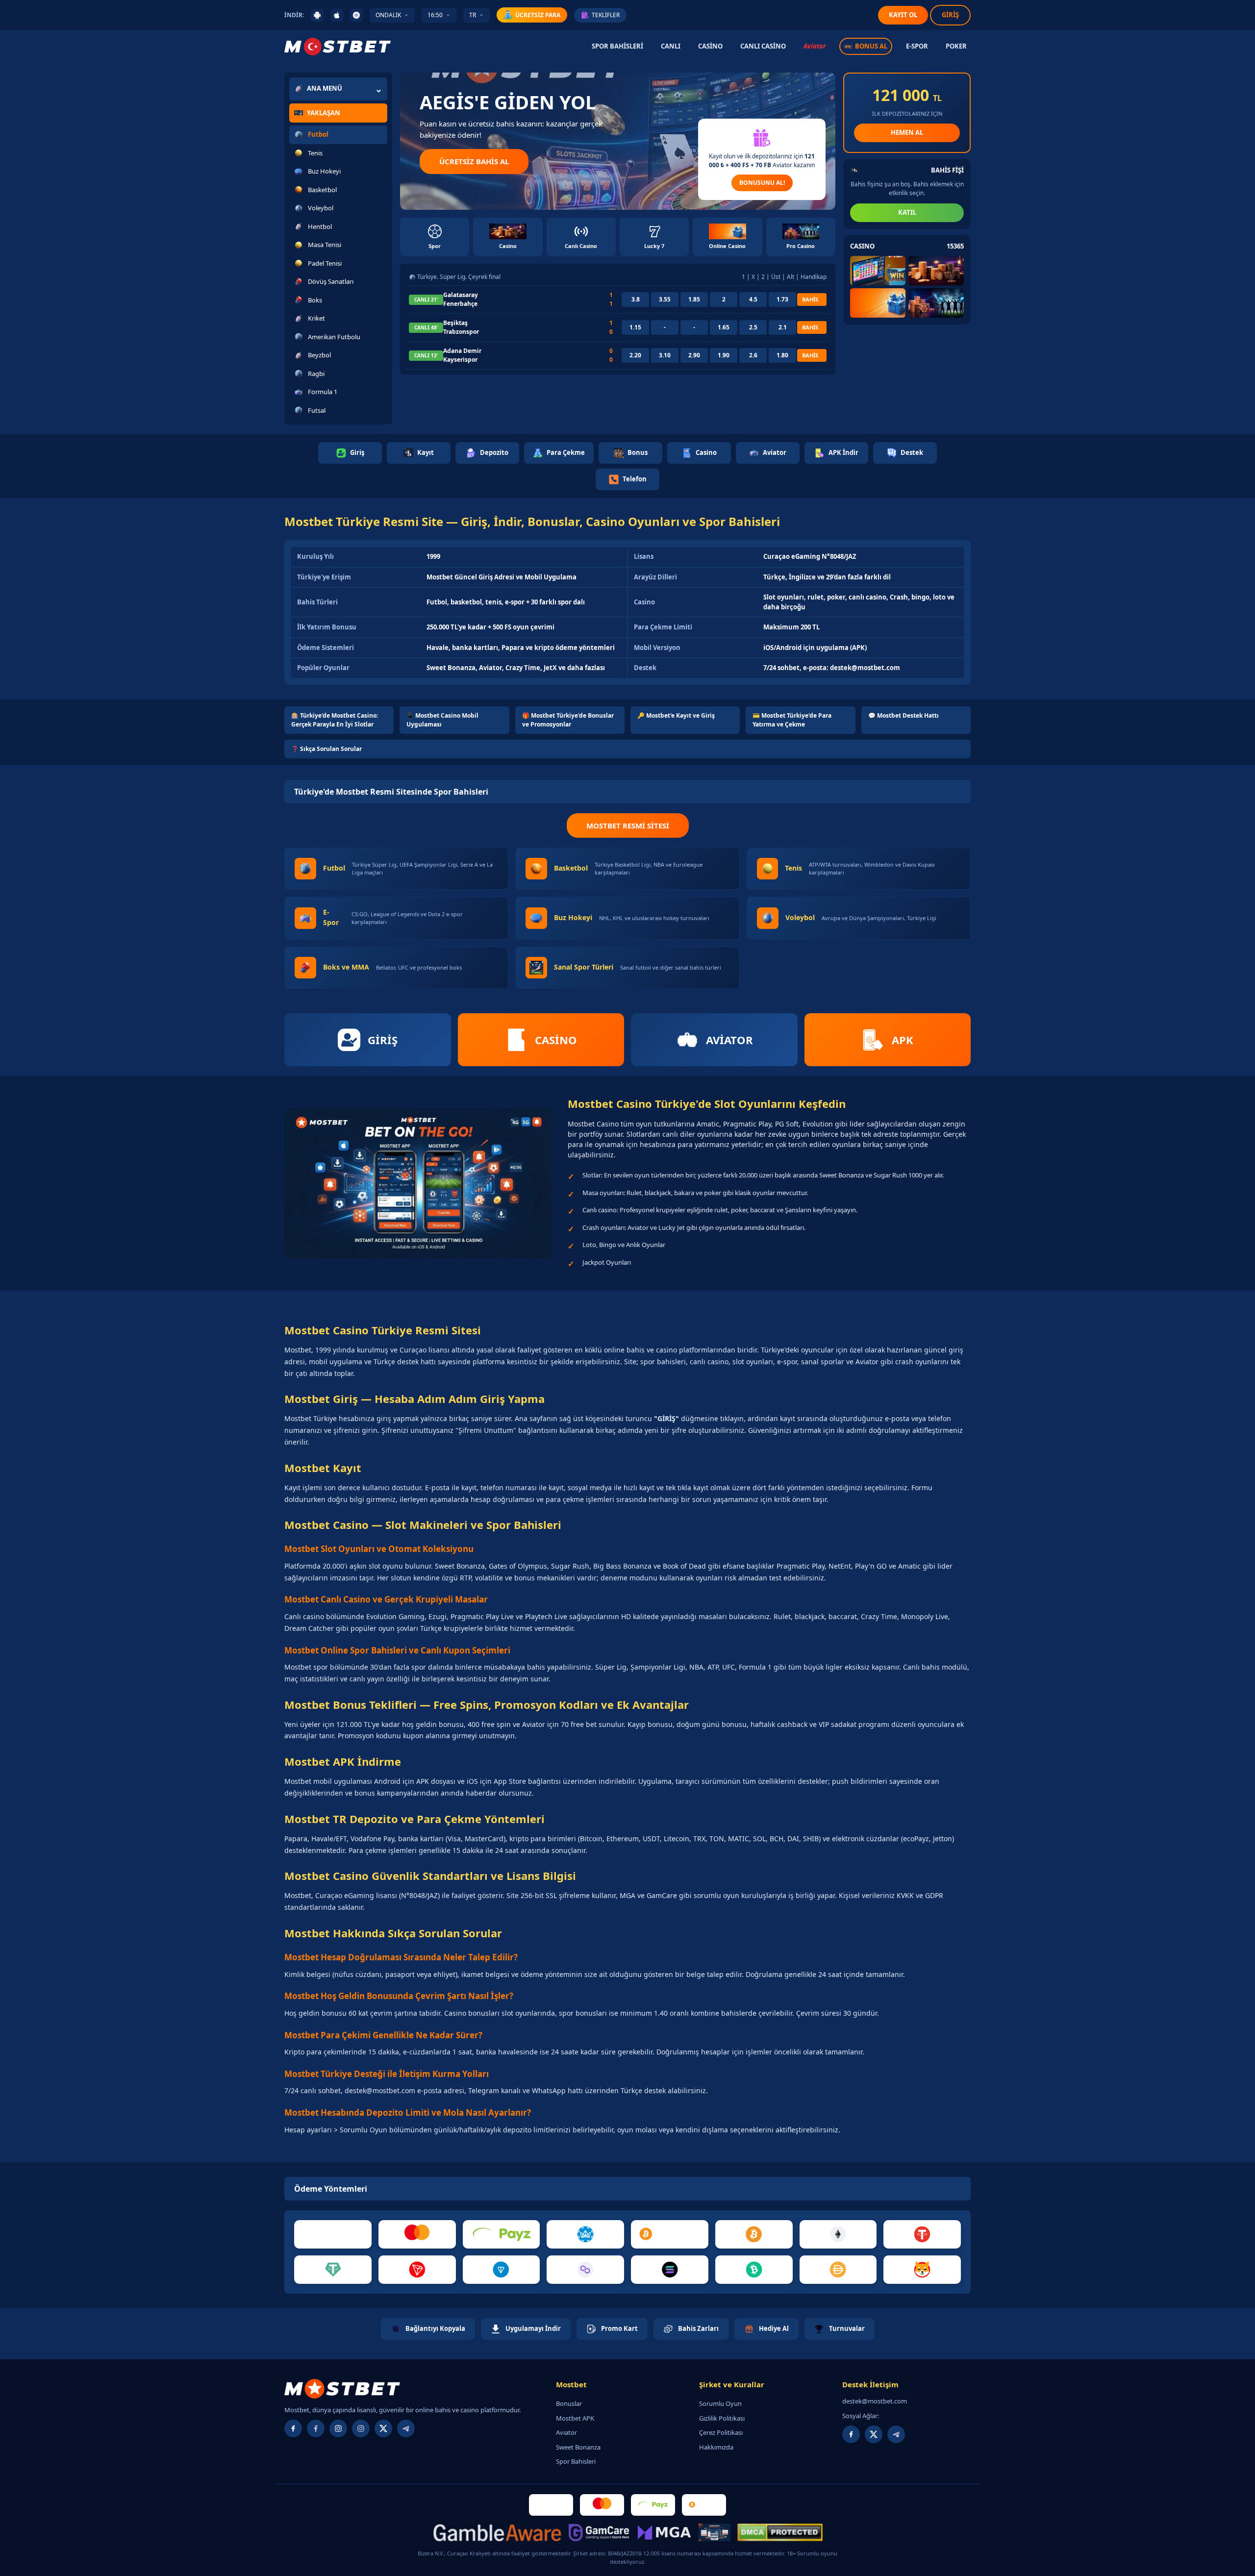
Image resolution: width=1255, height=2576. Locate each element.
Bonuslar (569, 2403)
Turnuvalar (847, 2328)
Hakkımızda (716, 2447)
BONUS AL (871, 46)
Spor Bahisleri (576, 2461)
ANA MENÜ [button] (325, 88)
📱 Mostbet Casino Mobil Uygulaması (442, 720)
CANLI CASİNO (763, 46)
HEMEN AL (907, 132)
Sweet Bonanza (578, 2447)
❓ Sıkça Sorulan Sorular (326, 749)
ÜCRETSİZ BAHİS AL (474, 161)
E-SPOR (917, 46)
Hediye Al (774, 2328)
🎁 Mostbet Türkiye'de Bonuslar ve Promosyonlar (568, 720)
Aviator (815, 46)
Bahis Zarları (698, 2328)
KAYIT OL (903, 15)
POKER (956, 46)
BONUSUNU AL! (762, 183)
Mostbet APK (575, 2418)
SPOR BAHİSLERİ (617, 46)
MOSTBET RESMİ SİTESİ (628, 825)
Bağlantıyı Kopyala (435, 2328)
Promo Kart (619, 2328)
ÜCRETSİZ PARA (538, 15)
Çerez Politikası (721, 2432)
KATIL (907, 212)
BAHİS (810, 299)
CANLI (671, 46)
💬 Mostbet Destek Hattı (904, 715)
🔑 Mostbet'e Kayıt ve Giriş (676, 715)
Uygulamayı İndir (533, 2328)
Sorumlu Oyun (720, 2403)
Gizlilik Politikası (722, 2418)
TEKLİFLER (606, 15)
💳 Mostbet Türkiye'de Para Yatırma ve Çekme (792, 720)
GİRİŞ (950, 15)
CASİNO (710, 46)
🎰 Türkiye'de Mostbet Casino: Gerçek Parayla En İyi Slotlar (335, 720)
